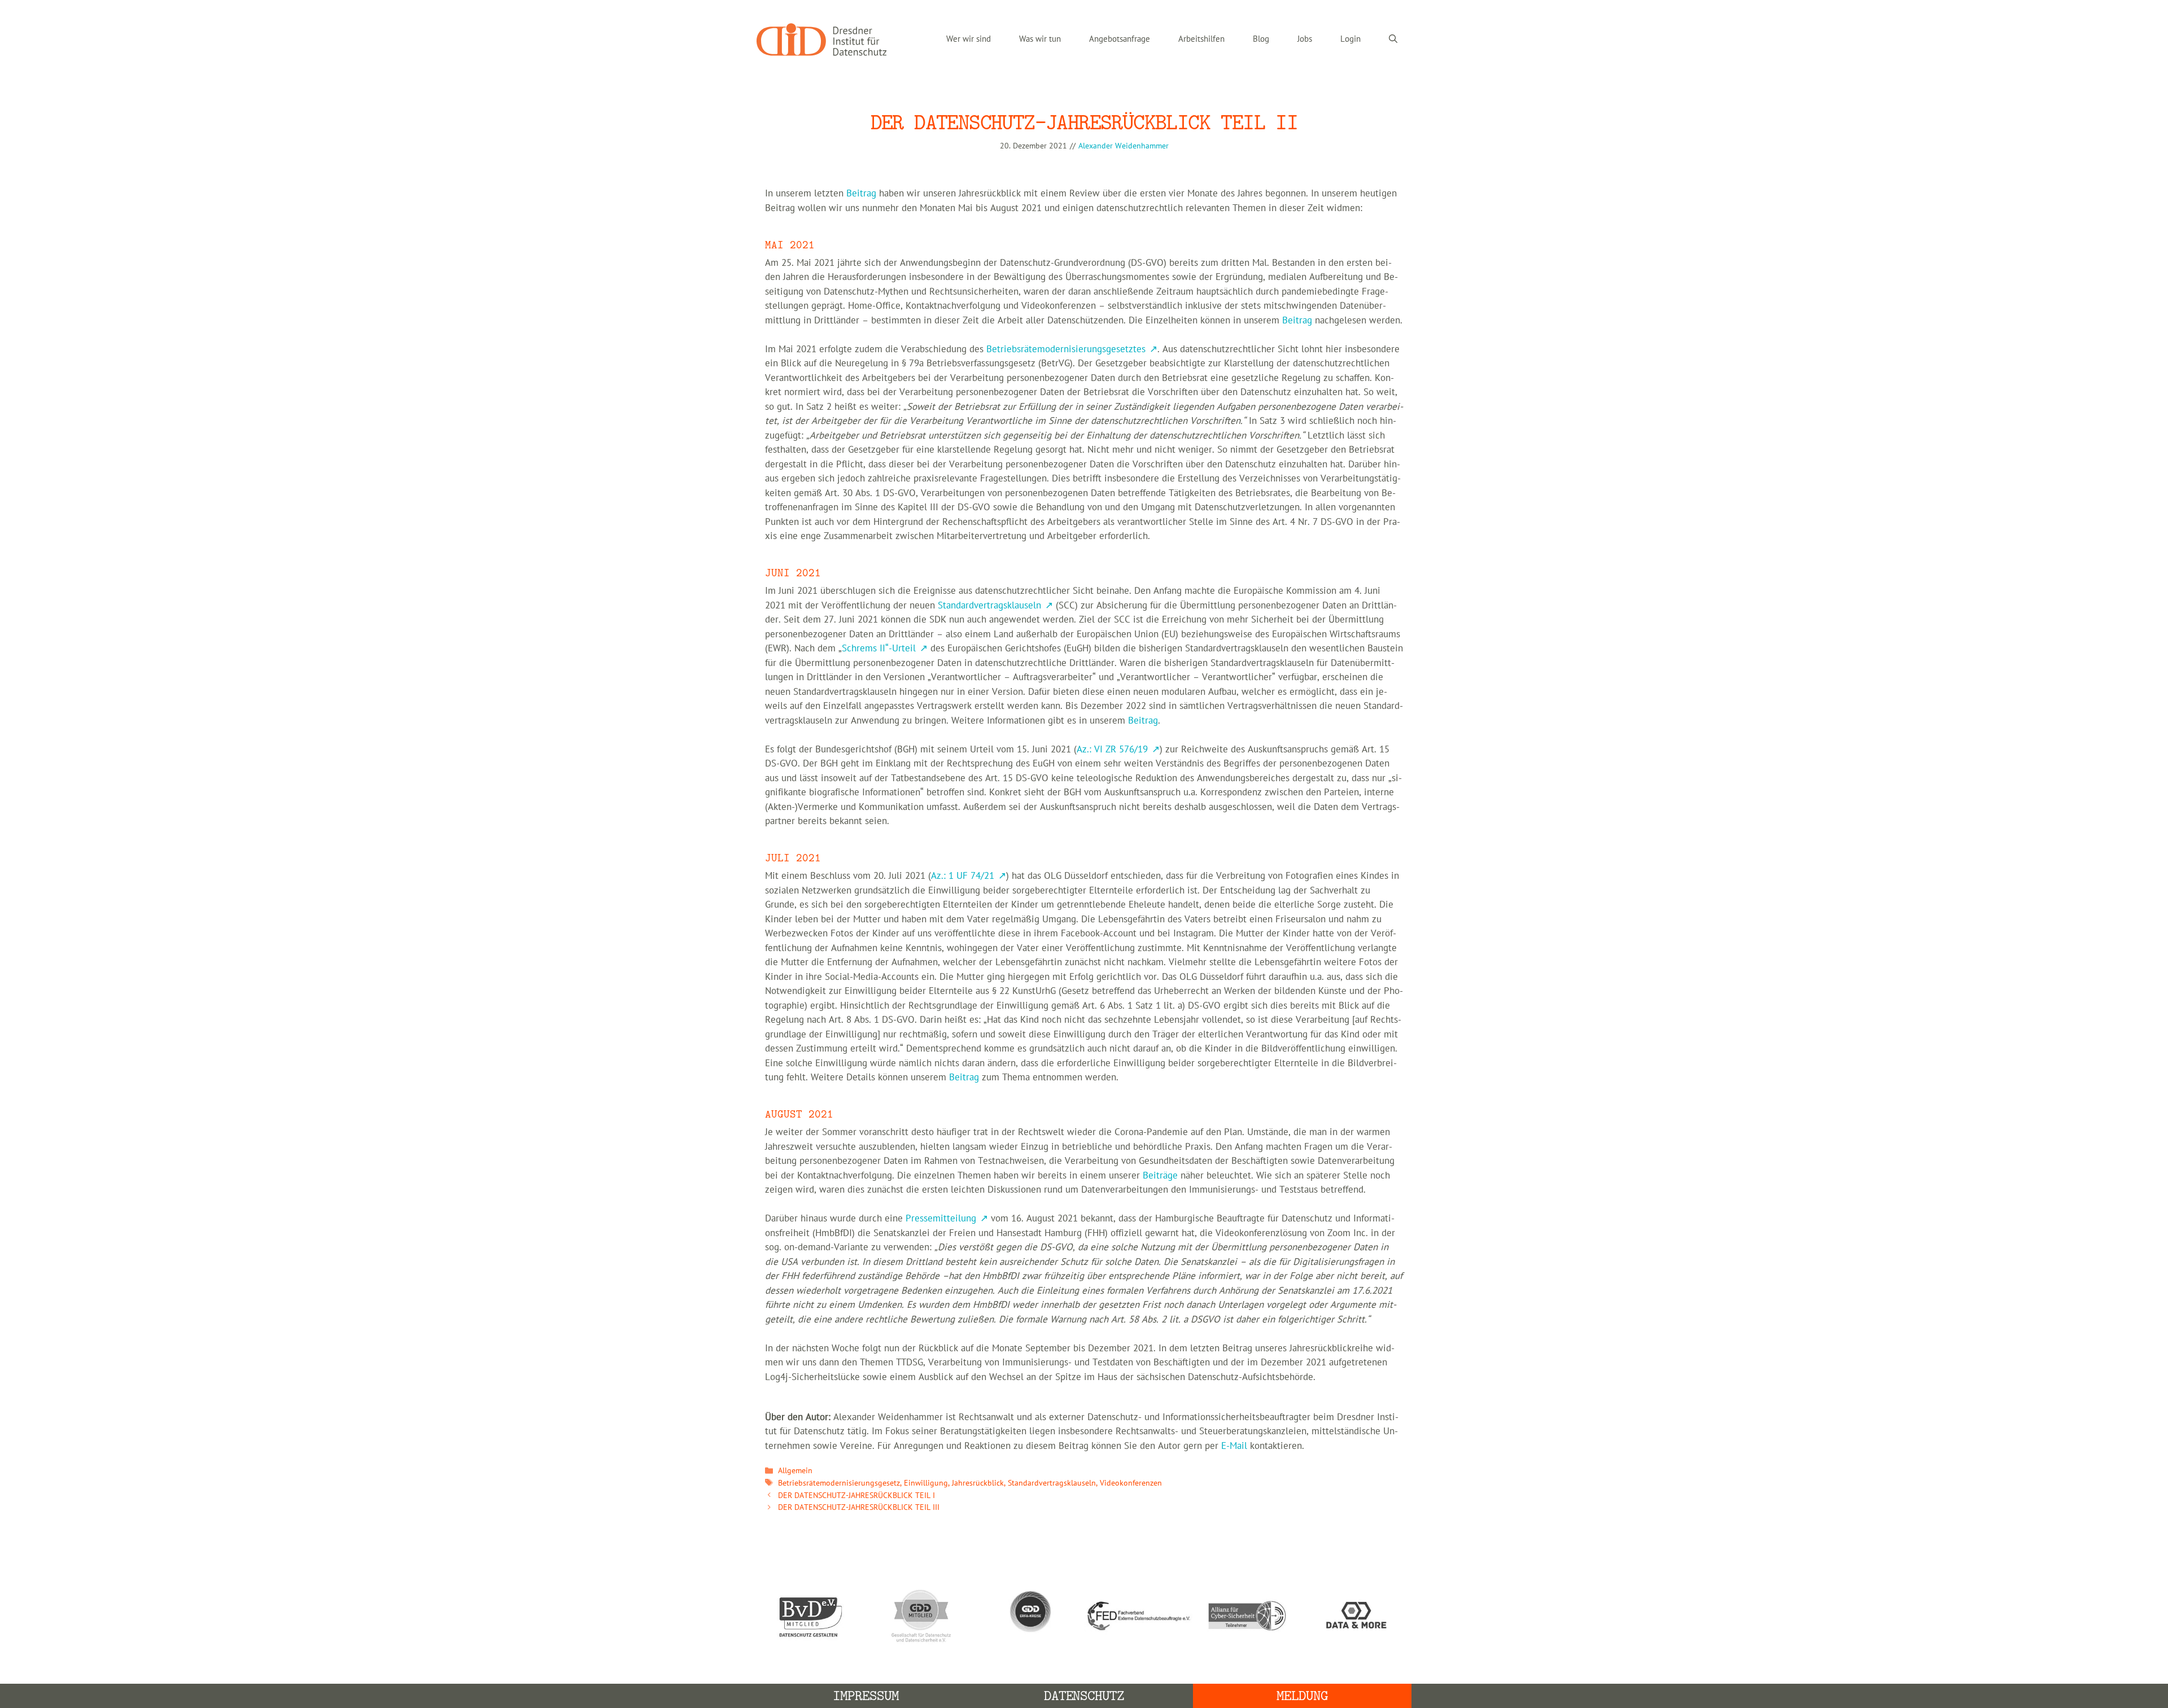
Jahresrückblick (978, 1483)
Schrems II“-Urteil (879, 649)
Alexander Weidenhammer (1124, 146)
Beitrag (861, 194)
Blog (1261, 39)
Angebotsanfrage (1120, 39)
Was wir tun (1040, 39)
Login (1350, 39)
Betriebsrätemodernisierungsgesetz (839, 1483)
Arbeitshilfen (1201, 39)
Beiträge (1160, 1176)
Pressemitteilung (941, 1219)
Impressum (866, 1696)
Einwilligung (926, 1483)
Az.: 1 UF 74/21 (963, 876)
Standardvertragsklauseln (989, 606)
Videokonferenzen (1131, 1483)
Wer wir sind (969, 39)
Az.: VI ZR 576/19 (1112, 750)
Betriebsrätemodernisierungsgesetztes (1066, 349)
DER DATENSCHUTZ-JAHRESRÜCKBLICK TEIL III (859, 1507)
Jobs (1305, 39)
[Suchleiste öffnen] (1393, 40)
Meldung (1302, 1696)
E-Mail (1234, 1446)
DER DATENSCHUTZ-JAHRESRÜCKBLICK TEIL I (856, 1495)
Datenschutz (1084, 1696)
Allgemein (795, 1471)
